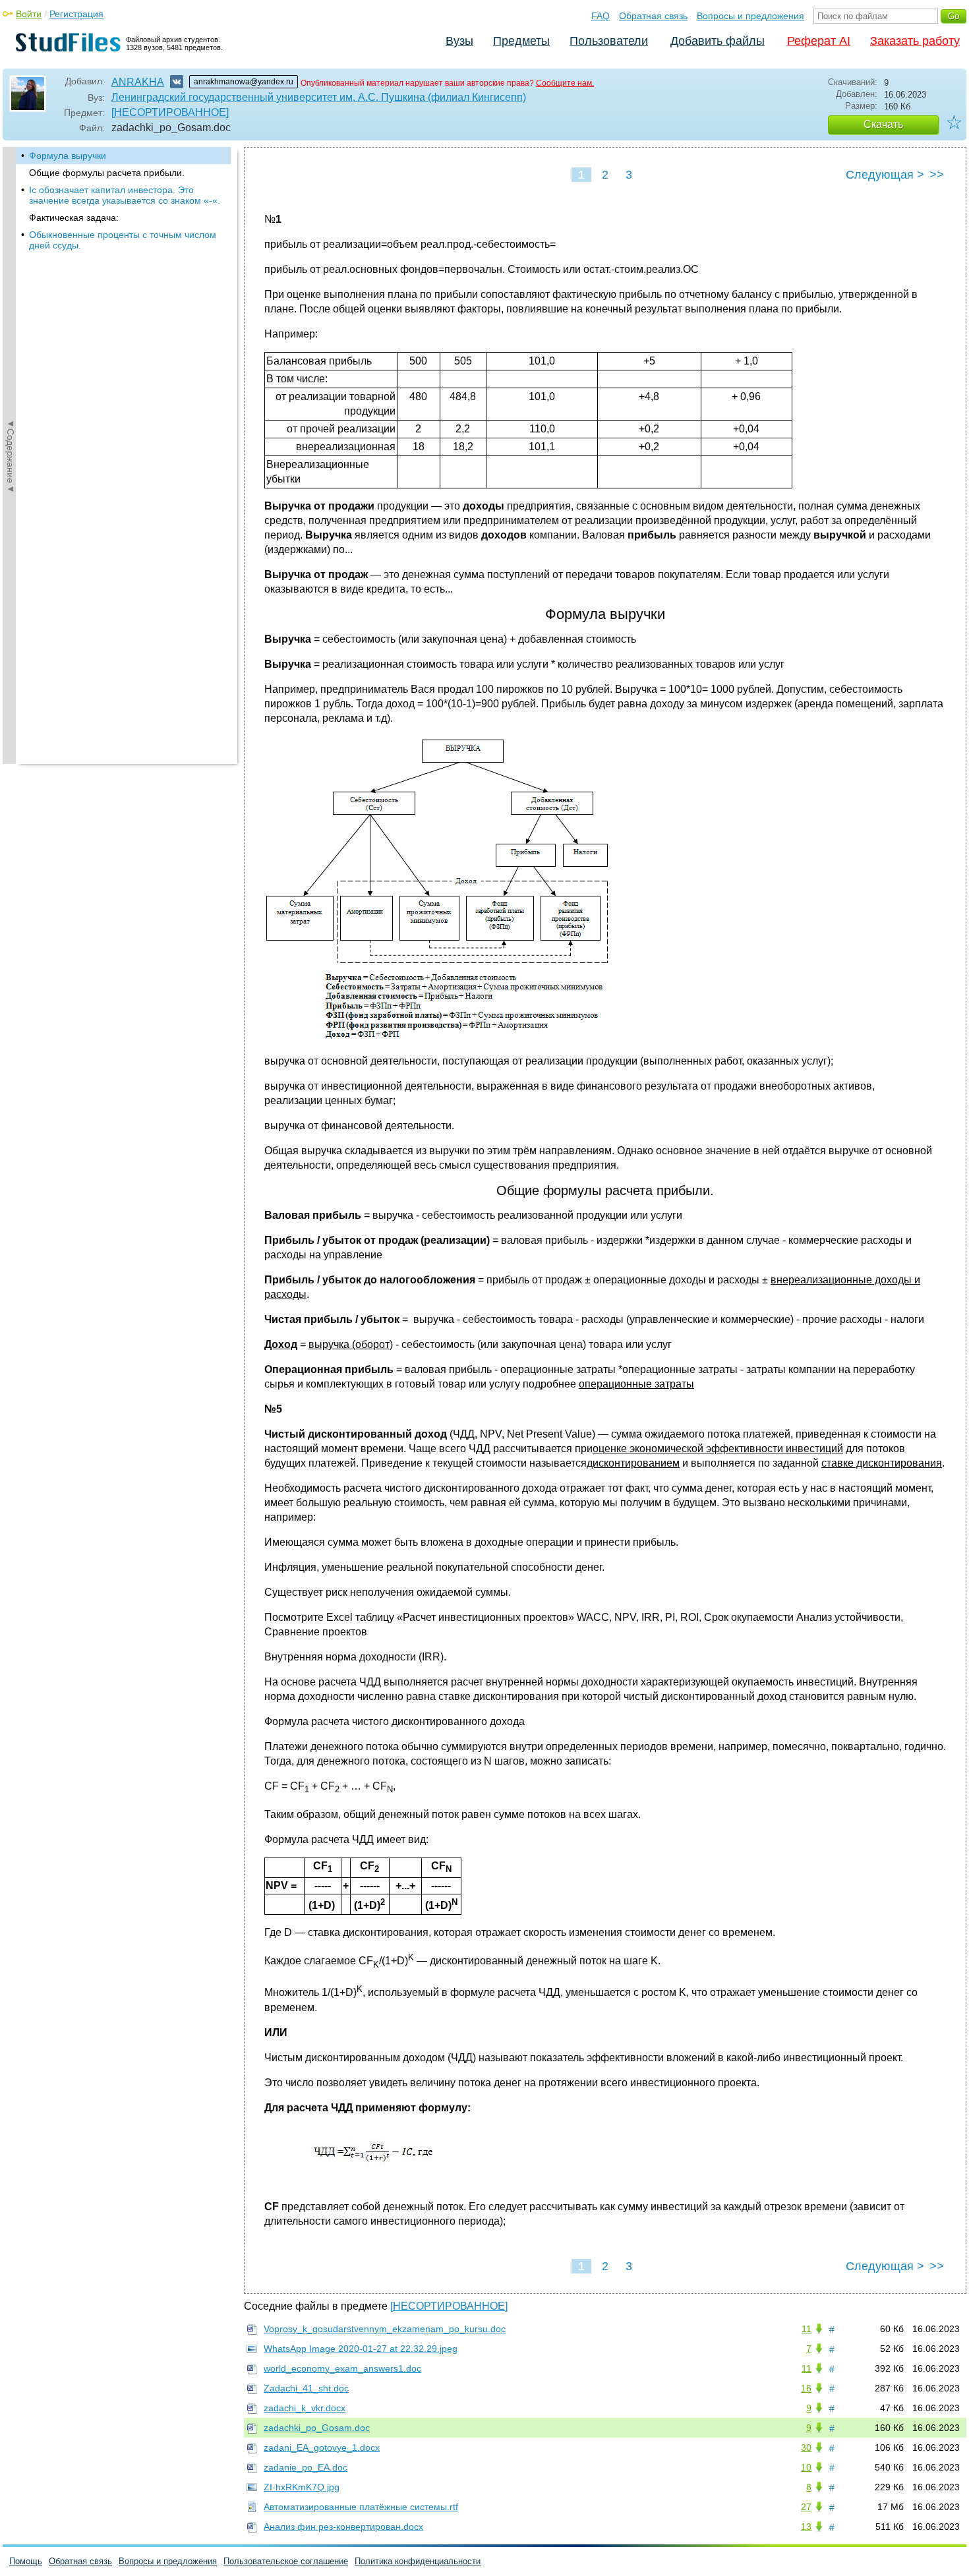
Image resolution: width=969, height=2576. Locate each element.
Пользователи (609, 41)
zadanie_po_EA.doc (306, 2467)
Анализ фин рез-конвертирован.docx (343, 2527)
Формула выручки (68, 156)
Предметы (521, 41)
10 (806, 2467)
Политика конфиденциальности (418, 2561)
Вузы (459, 41)
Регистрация (76, 14)
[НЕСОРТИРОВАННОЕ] (170, 112)
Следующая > (885, 175)
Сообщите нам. (565, 83)
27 (806, 2507)
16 (806, 2388)
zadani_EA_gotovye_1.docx (322, 2447)
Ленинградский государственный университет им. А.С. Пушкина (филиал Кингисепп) (319, 97)
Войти (29, 14)
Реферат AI (819, 41)
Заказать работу (915, 41)
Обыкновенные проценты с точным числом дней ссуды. (123, 240)
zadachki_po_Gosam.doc (317, 2428)
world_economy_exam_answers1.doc (342, 2368)
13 (806, 2527)
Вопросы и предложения (750, 16)
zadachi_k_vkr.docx (305, 2408)
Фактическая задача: (74, 218)
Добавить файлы (718, 41)
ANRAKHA (138, 82)
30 (806, 2447)
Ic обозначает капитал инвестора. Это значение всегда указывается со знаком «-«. (125, 195)
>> (937, 175)
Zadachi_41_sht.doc (306, 2388)
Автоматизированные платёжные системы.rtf (361, 2507)
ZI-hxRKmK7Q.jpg (302, 2487)
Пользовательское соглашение (286, 2561)
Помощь (26, 2561)
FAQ (601, 16)
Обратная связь (653, 16)
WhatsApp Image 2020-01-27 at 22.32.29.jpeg (361, 2349)
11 (807, 2329)
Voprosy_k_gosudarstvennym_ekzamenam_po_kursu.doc (385, 2329)
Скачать (883, 124)
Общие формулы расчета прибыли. (107, 173)
